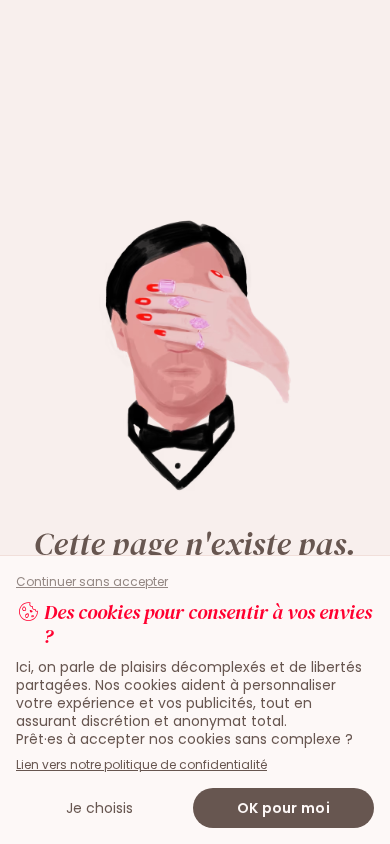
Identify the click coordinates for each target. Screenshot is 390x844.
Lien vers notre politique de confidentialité (141, 764)
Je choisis (99, 808)
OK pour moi (283, 808)
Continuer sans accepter (92, 582)
